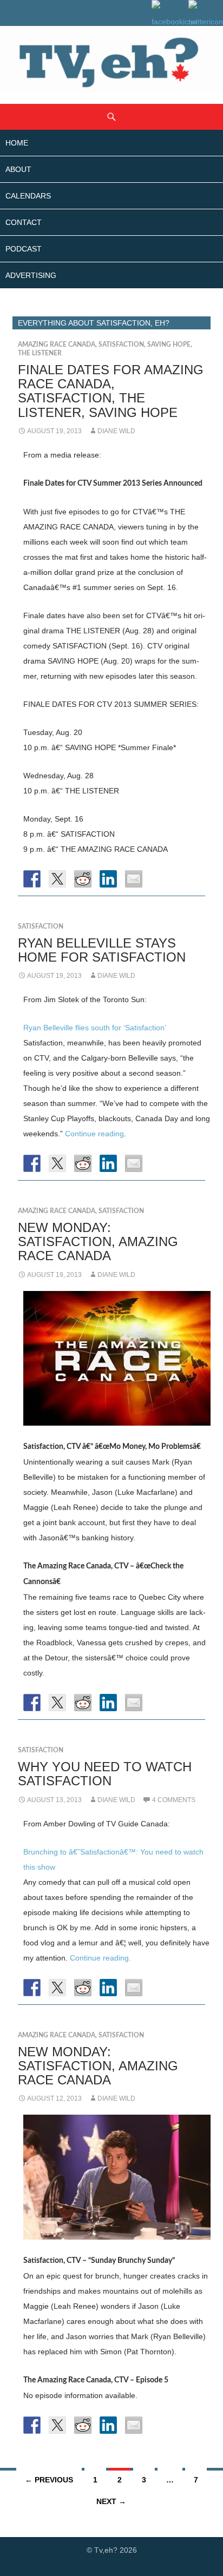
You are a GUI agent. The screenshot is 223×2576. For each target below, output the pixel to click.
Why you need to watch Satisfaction (105, 1774)
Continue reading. (100, 1958)
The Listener (40, 353)
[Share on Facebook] (32, 879)
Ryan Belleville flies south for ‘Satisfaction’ (95, 1028)
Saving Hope (169, 345)
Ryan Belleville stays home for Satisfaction (102, 950)
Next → (111, 2501)
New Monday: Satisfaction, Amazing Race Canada (98, 1241)
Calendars (28, 196)
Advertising (31, 275)
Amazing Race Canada (57, 345)
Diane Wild (116, 431)
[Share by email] (134, 879)
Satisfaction (121, 345)
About (18, 169)
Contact (24, 222)
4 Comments (174, 1800)
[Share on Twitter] (57, 879)
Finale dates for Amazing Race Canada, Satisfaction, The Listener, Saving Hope (111, 391)
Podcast (24, 249)
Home (17, 143)
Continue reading (94, 1134)
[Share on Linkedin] (108, 879)
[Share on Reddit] (83, 879)
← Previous (49, 2480)
